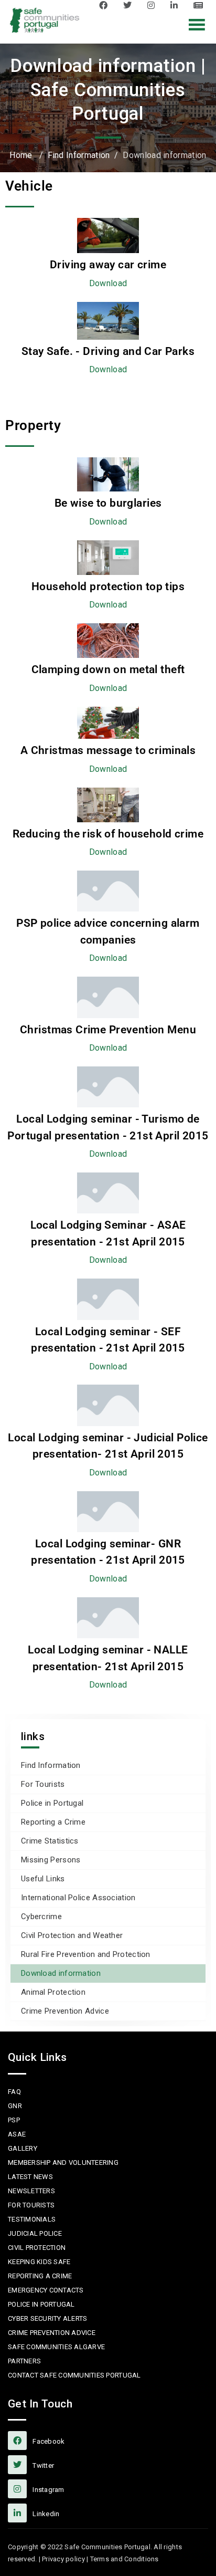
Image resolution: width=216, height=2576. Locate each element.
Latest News (201, 5)
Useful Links (43, 1879)
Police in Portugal (52, 1803)
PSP (14, 2120)
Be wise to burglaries (108, 503)
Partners (24, 2361)
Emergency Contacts (46, 2290)
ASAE (17, 2134)
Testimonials (32, 2219)
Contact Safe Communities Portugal (74, 2375)
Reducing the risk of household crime (108, 834)
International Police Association (78, 1898)
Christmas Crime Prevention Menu (108, 1030)
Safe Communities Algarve (56, 2347)
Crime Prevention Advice (65, 2011)
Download (108, 283)
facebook (48, 2441)
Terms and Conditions (125, 2559)
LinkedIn (177, 5)
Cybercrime (41, 1917)
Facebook (106, 5)
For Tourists (43, 1784)
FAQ (14, 2092)
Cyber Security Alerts (47, 2318)
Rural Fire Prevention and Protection (86, 1954)
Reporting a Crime (53, 1822)
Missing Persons (51, 1860)
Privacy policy (63, 2559)
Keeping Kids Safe (39, 2262)
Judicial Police (35, 2233)
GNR (15, 2106)
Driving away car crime (108, 265)
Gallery (23, 2148)
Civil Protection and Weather (72, 1935)
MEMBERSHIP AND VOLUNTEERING (63, 2163)
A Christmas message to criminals (108, 750)
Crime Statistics (50, 1841)
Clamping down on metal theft (108, 669)
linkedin (45, 2514)
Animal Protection (53, 1992)
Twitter (130, 5)
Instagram (154, 5)
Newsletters (31, 2191)
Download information (61, 1973)
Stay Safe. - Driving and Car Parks (108, 351)
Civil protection (37, 2248)
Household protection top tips (108, 587)
